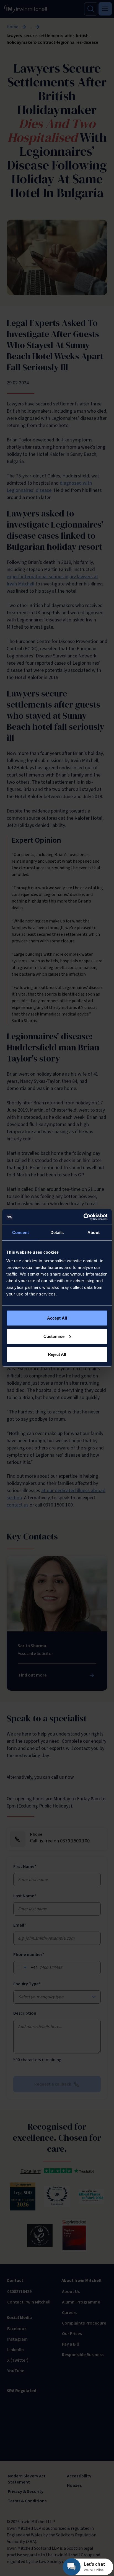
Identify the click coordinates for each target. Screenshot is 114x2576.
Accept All (57, 1318)
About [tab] (94, 1232)
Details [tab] (57, 1232)
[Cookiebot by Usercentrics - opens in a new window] (83, 1217)
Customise (54, 1336)
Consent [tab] (20, 1232)
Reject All (57, 1354)
